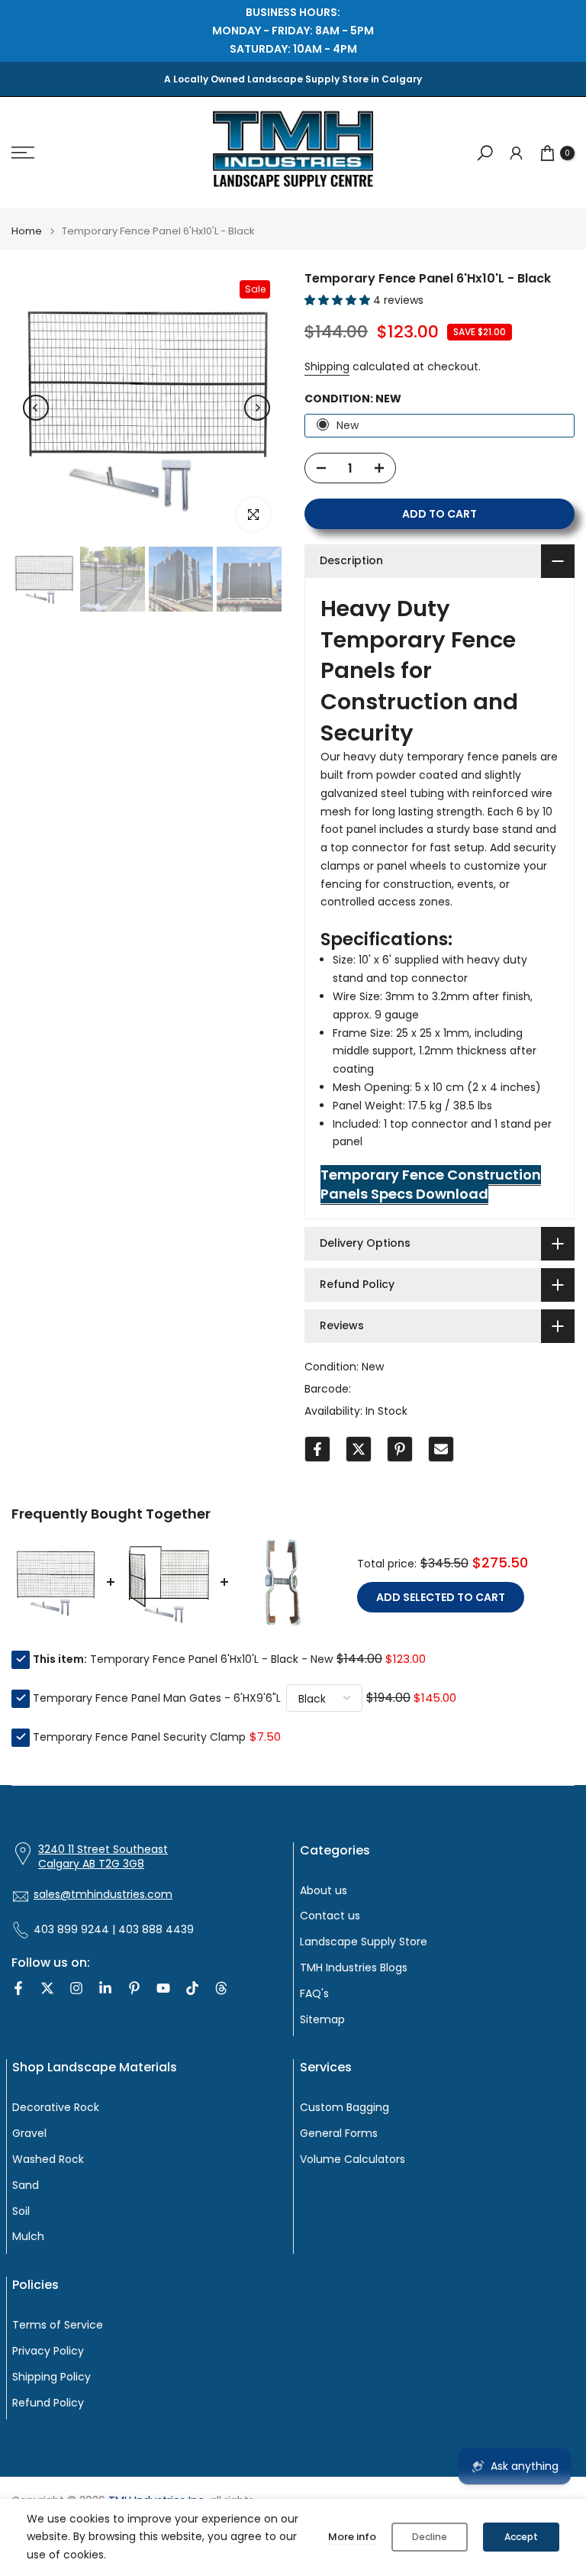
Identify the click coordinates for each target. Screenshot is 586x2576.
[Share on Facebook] (317, 1449)
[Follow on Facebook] (18, 1988)
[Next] (257, 408)
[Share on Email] (441, 1449)
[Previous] (36, 408)
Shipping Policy (52, 2377)
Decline (430, 2537)
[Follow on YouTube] (163, 1988)
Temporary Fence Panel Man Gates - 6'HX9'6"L (157, 1698)
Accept (521, 2537)
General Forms (339, 2134)
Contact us (330, 1916)
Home (27, 231)
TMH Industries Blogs (354, 1968)
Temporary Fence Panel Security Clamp (139, 1737)
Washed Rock (48, 2160)
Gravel (29, 2134)
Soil (21, 2211)
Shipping (327, 366)
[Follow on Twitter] (47, 1988)
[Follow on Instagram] (76, 1988)
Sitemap (322, 2020)
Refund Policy (48, 2403)
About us (324, 1891)
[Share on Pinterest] (400, 1449)
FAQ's (314, 1994)
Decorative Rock (56, 2108)
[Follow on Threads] (221, 1988)
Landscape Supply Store (364, 1942)
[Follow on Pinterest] (134, 1988)
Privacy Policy (48, 2351)
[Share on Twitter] (359, 1449)
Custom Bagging (345, 2108)
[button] (339, 300)
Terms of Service (58, 2325)
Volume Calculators (353, 2160)
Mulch (28, 2237)
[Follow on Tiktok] (192, 1988)
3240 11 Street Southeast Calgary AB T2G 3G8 (103, 1857)
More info (352, 2537)
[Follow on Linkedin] (105, 1988)
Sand (26, 2185)
